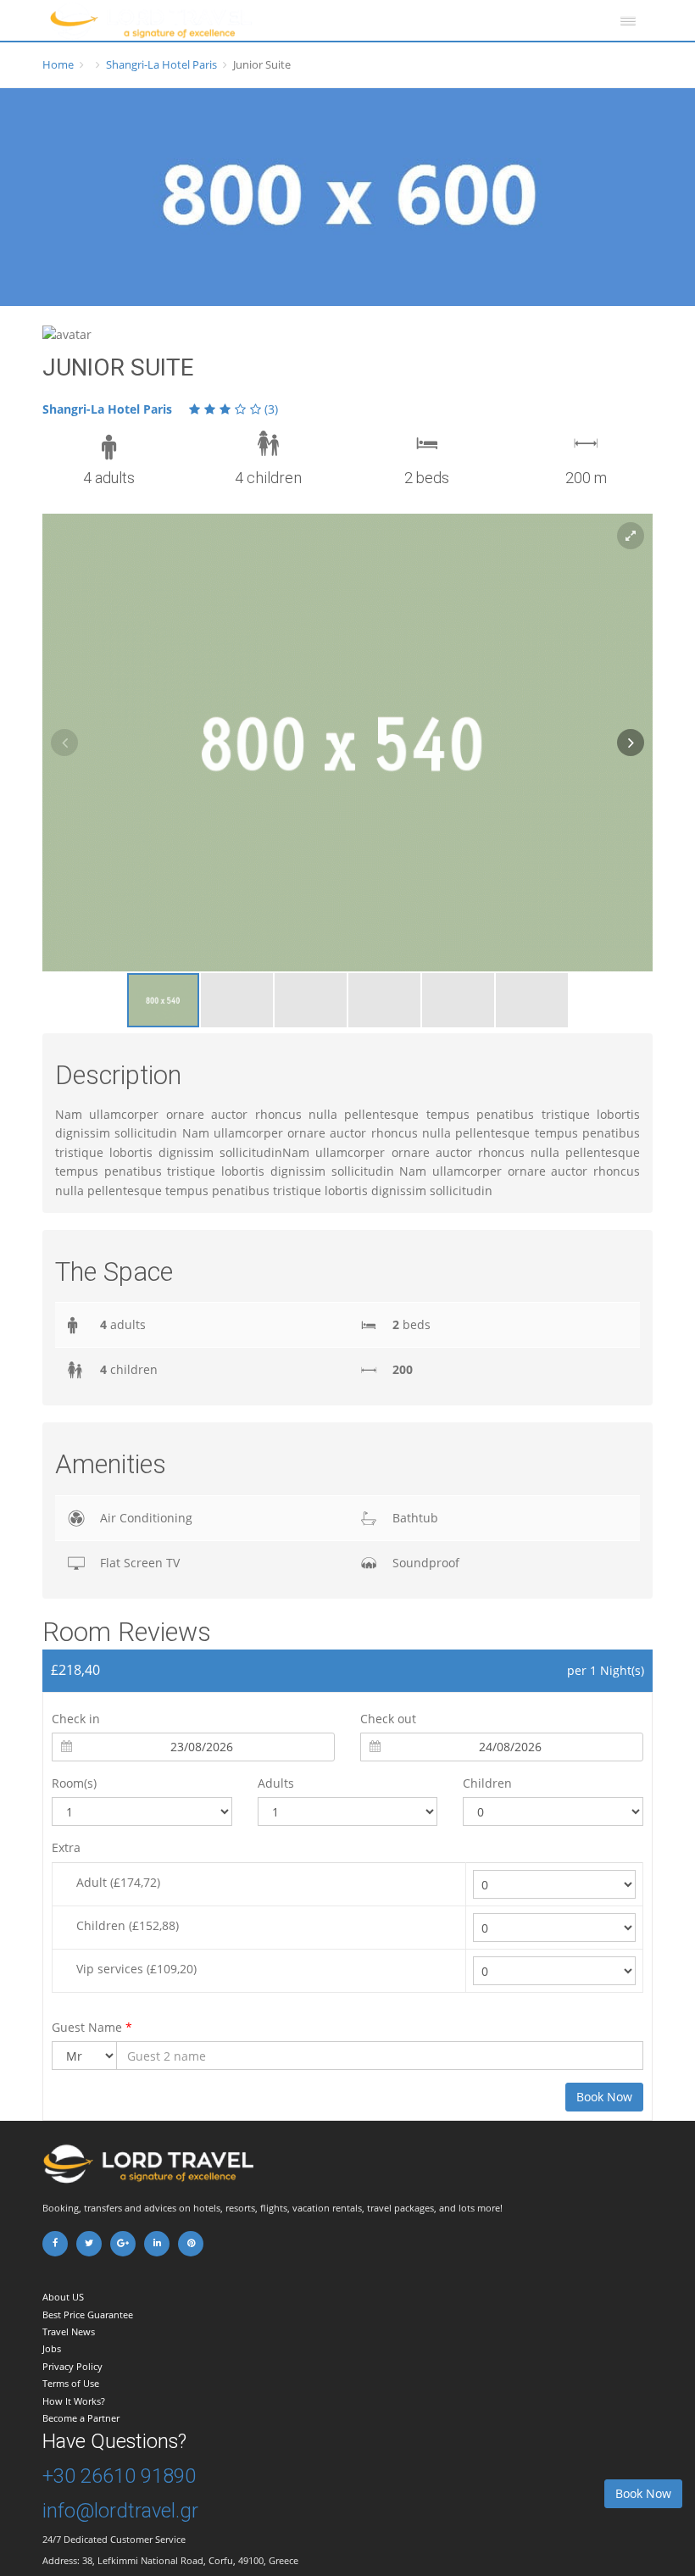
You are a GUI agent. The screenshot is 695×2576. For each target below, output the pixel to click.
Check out (388, 1719)
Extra (66, 1847)
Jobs (52, 2348)
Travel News (69, 2331)
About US (63, 2297)
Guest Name (92, 2027)
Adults (276, 1783)
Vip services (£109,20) (136, 1969)
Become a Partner (81, 2418)
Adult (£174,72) (118, 1882)
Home (58, 64)
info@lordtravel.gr (120, 2511)
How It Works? (74, 2401)
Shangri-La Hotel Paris (161, 64)
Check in (76, 1719)
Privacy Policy (72, 2366)
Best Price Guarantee (88, 2315)
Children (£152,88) (128, 1925)
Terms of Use (71, 2383)
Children (487, 1783)
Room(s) (74, 1783)
